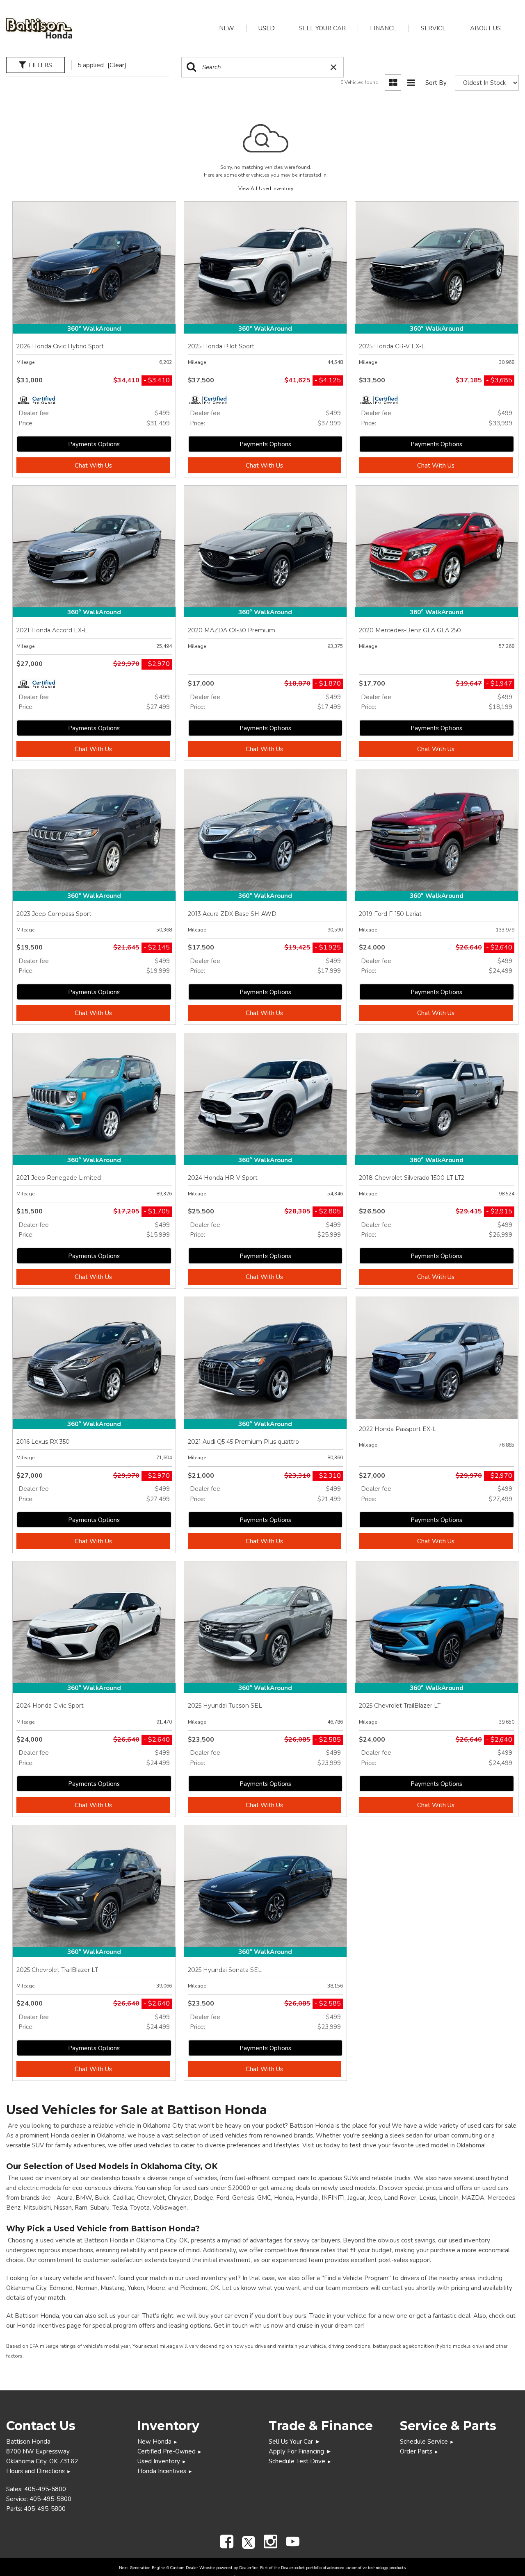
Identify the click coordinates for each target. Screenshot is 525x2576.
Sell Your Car (322, 28)
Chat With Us (93, 466)
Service (433, 28)
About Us (485, 28)
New (227, 28)
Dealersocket (293, 2568)
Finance (383, 28)
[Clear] (117, 65)
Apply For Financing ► (300, 2451)
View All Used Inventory (266, 189)
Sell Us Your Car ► (295, 2442)
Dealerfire (248, 2568)
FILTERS (40, 65)
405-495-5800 (45, 2489)
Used (267, 28)
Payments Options (94, 444)
